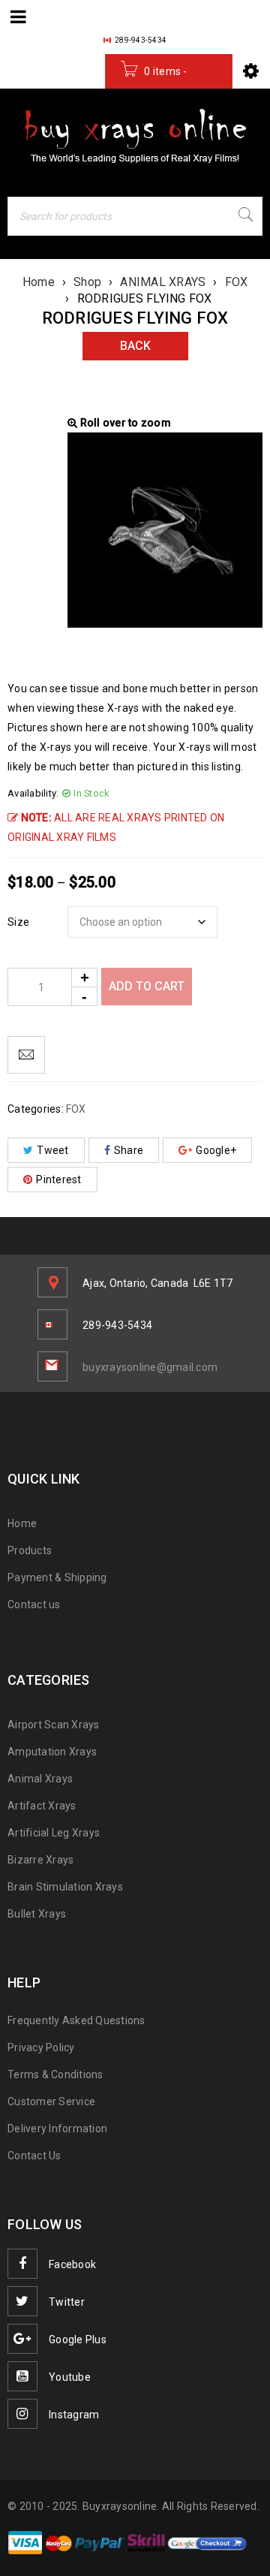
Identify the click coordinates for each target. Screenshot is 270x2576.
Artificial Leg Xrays (54, 1833)
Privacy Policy (41, 2047)
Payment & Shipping (57, 1577)
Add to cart (147, 986)
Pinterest (58, 1180)
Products (30, 1550)
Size (18, 922)
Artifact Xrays (42, 1806)
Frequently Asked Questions (76, 2020)
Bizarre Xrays (40, 1860)
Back (135, 346)
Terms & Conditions (55, 2074)
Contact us (34, 1604)
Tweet (52, 1150)
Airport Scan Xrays (54, 1725)
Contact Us (34, 2156)
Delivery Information (57, 2129)
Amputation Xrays (52, 1752)
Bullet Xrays (37, 1914)
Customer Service (51, 2101)
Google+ (216, 1150)
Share (129, 1150)
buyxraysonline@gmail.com (150, 1367)
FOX (237, 282)
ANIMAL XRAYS (163, 282)
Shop (87, 282)
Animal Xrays (40, 1779)
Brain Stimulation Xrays (65, 1887)
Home (39, 282)
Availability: (33, 793)
